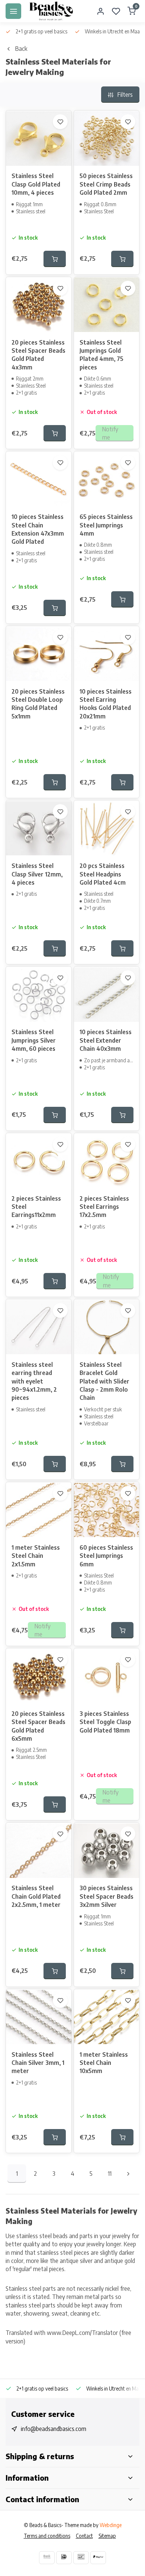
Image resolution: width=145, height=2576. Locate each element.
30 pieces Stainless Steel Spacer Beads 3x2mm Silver (107, 1896)
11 (110, 2174)
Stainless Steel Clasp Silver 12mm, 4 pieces (37, 874)
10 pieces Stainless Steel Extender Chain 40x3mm (106, 1040)
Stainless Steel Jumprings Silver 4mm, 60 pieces (34, 1040)
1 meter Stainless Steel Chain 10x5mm (104, 2063)
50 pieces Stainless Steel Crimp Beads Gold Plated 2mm (106, 184)
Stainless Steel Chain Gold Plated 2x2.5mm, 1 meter (36, 1896)
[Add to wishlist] (60, 122)
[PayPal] (98, 2558)
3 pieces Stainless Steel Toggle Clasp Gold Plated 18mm (105, 1722)
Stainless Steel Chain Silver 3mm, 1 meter (38, 2063)
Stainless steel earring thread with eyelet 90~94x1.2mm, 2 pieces (34, 1381)
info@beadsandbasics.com (54, 2429)
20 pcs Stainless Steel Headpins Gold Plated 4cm (103, 874)
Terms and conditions (47, 2536)
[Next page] (128, 2174)
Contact (84, 2536)
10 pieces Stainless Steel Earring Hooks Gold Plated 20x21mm (106, 704)
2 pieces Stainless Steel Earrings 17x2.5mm (104, 1207)
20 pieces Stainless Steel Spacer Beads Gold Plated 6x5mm (38, 1726)
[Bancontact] (81, 2558)
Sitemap (107, 2536)
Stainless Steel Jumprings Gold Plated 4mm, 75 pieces (101, 355)
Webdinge (111, 2525)
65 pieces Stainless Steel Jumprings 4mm (106, 525)
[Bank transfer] (47, 2558)
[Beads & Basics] (51, 11)
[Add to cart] (55, 259)
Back (21, 49)
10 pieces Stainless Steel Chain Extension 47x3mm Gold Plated (38, 529)
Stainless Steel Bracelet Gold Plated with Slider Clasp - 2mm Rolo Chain (104, 1381)
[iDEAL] (64, 2558)
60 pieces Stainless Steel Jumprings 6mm (106, 1556)
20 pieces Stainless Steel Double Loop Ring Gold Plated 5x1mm (38, 704)
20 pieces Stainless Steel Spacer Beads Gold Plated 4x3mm (38, 355)
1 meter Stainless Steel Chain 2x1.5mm (36, 1556)
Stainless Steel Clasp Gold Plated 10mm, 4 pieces (36, 184)
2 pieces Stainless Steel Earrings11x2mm (36, 1207)
